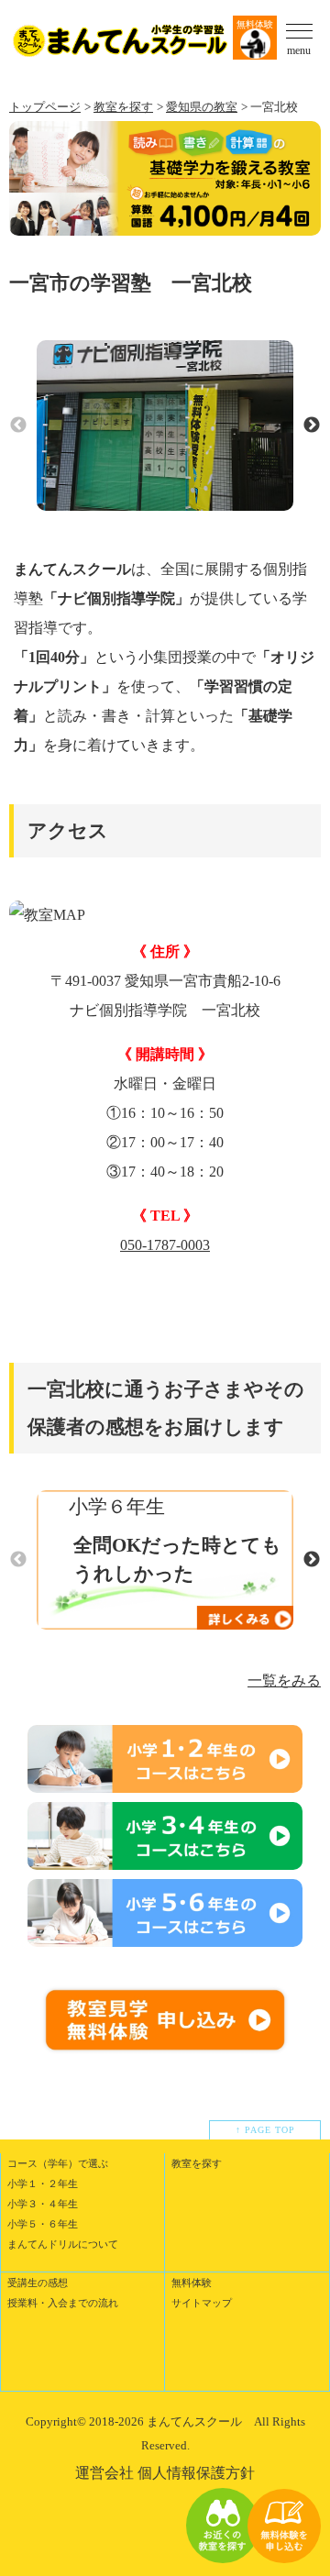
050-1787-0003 (165, 1245)
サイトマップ (202, 2303)
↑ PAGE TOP (265, 2130)
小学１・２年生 (43, 2184)
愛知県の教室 (202, 107)
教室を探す (123, 107)
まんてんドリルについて (63, 2244)
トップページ (45, 107)
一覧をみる (284, 1680)
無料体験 (255, 24)
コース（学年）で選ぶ (58, 2163)
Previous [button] (18, 426)
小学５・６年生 (43, 2224)
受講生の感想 (38, 2283)
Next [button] (312, 426)
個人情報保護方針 (196, 2473)
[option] (165, 426)
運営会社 (104, 2473)
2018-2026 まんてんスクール (165, 2421)
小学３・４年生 (43, 2204)
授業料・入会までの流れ (63, 2303)
